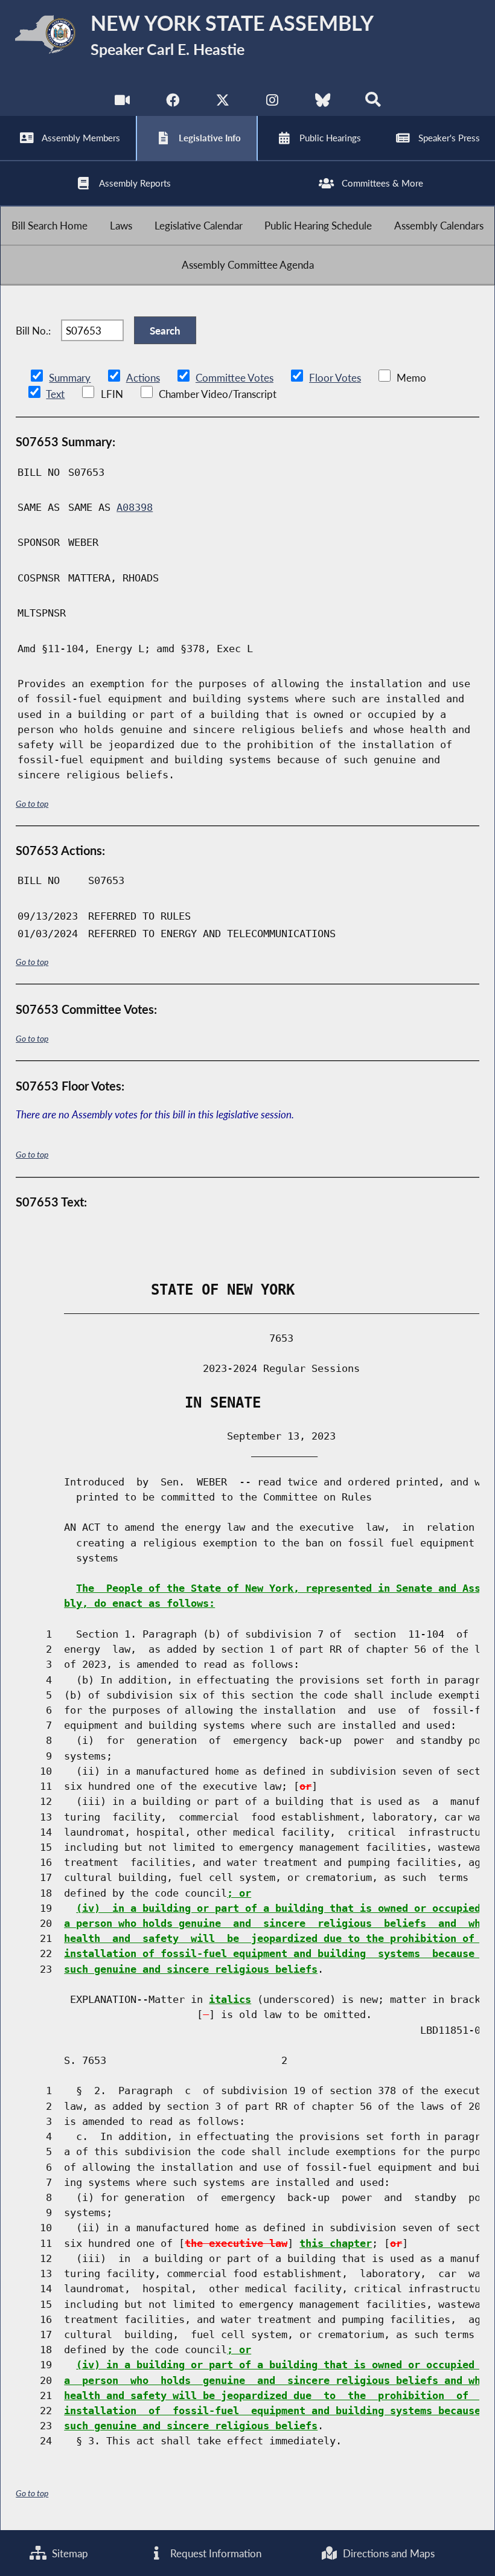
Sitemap (69, 2553)
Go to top (32, 803)
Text (55, 394)
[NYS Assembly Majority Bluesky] (323, 102)
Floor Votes (335, 378)
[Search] (373, 102)
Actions (143, 378)
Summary (70, 378)
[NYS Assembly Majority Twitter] (222, 102)
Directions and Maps (388, 2553)
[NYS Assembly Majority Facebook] (172, 102)
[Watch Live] (122, 102)
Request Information (215, 2553)
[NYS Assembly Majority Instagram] (273, 102)
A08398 (135, 507)
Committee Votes (235, 378)
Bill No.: (33, 331)
